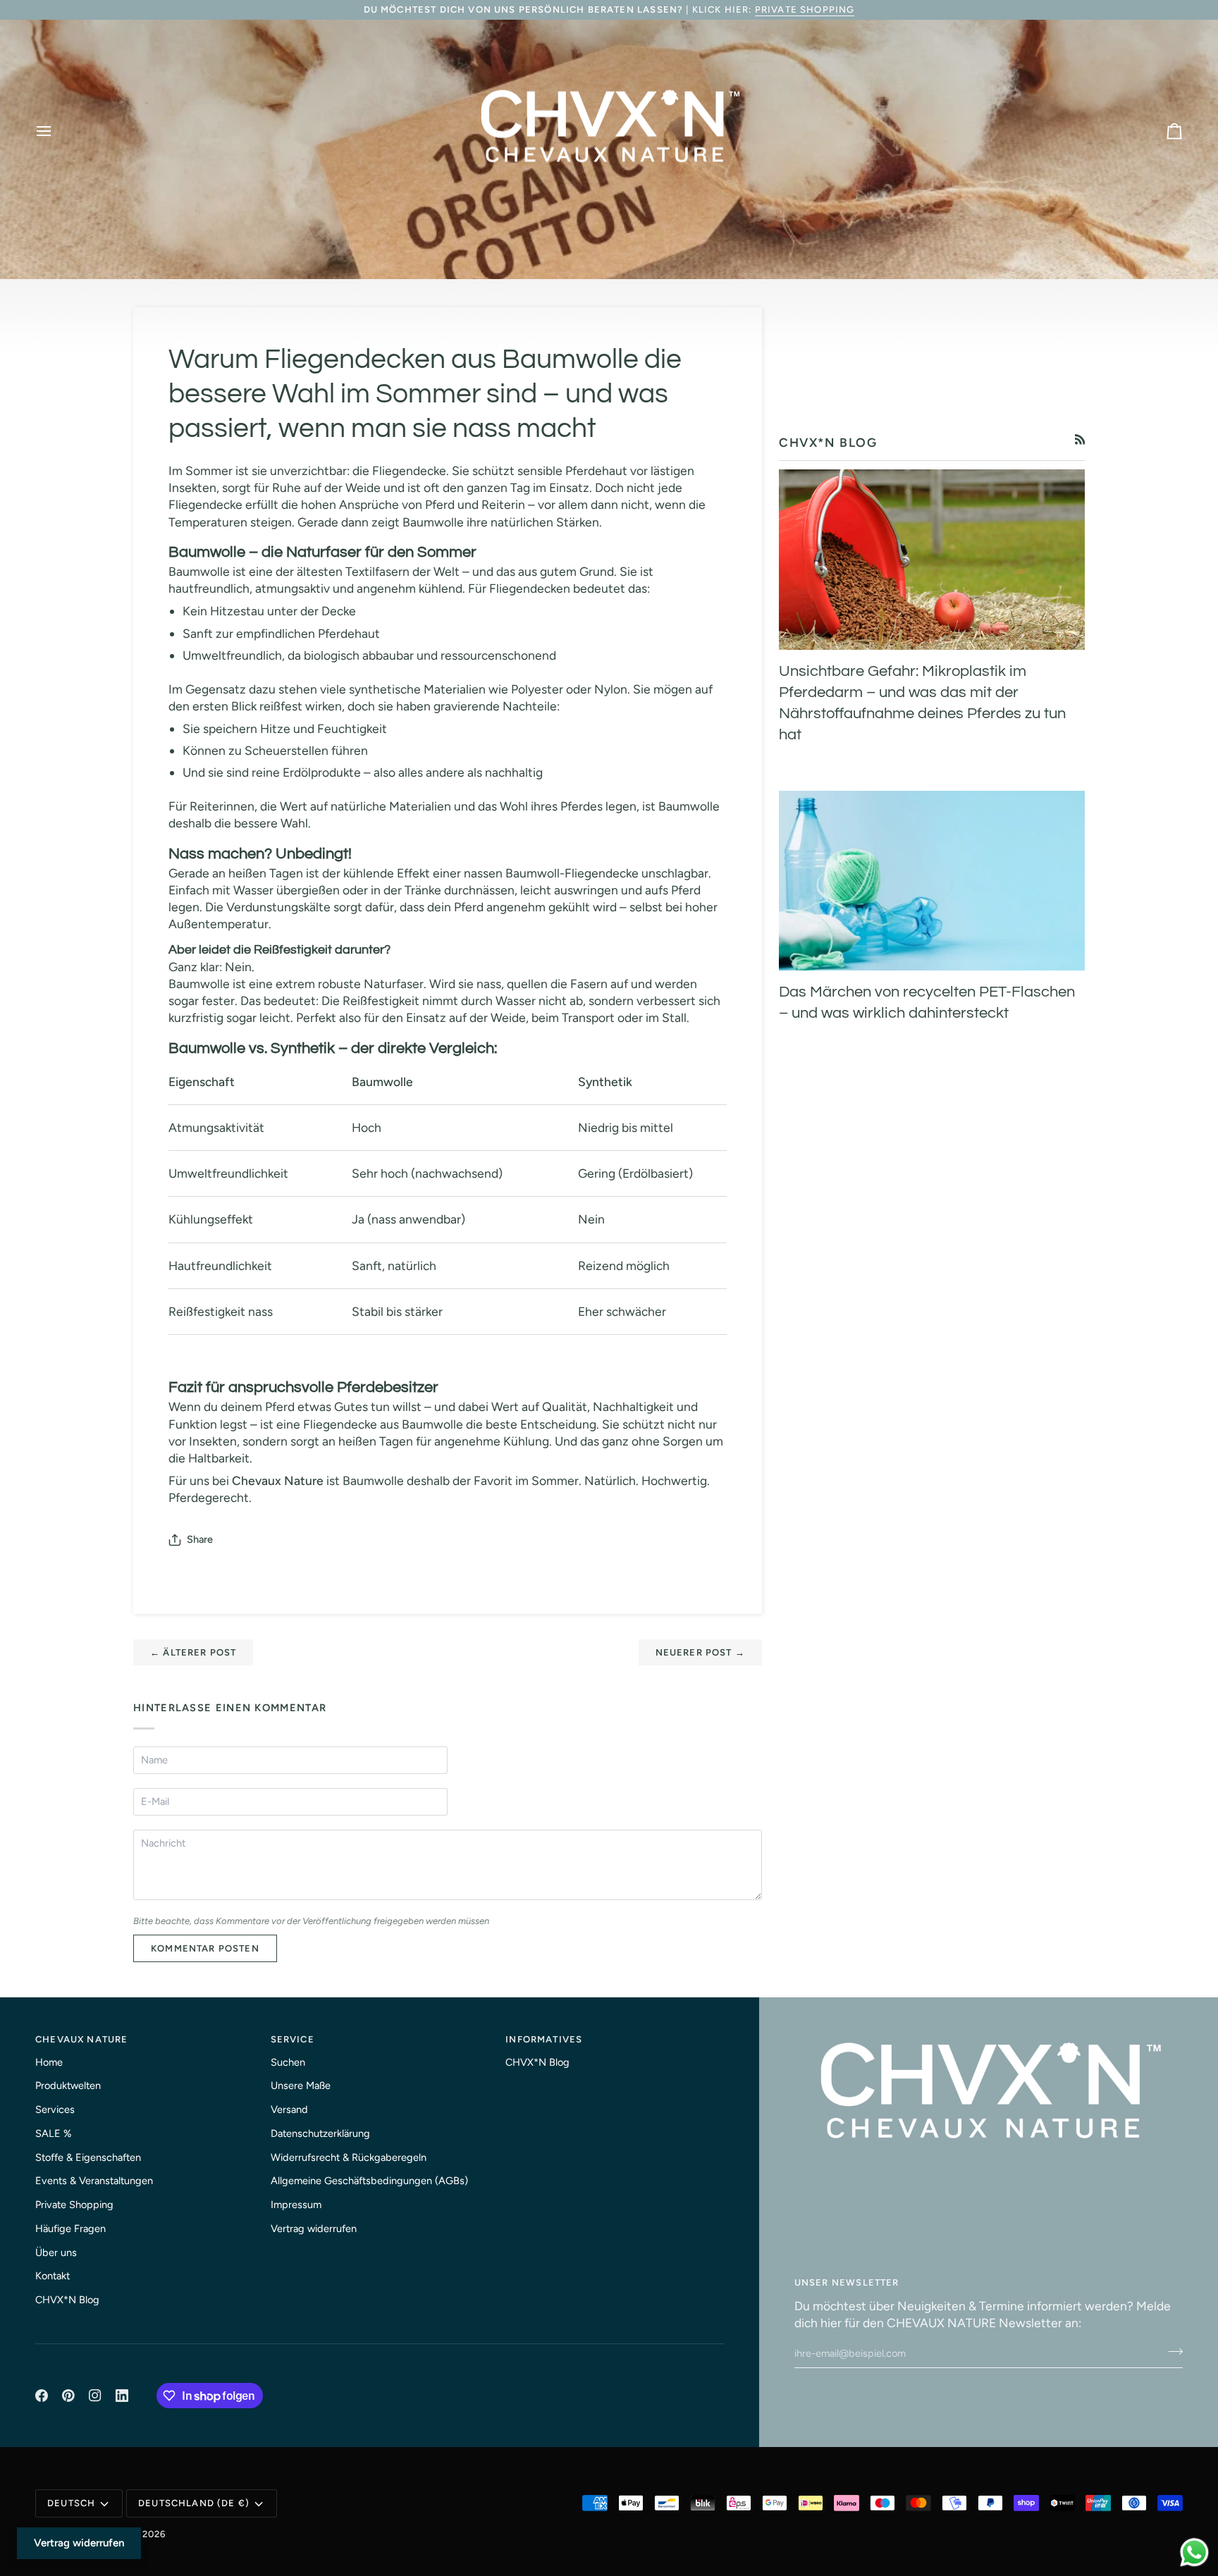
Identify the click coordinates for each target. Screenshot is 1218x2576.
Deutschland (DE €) (194, 2503)
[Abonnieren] (1171, 2351)
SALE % (53, 2133)
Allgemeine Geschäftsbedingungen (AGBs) (369, 2181)
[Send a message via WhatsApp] (1194, 2552)
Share (200, 1539)
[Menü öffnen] (56, 131)
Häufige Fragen (70, 2229)
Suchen (288, 2062)
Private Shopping (805, 10)
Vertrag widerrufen (314, 2229)
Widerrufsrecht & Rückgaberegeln (349, 2157)
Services (55, 2109)
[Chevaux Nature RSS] (1080, 439)
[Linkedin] (122, 2396)
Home (49, 2062)
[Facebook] (42, 2396)
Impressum (296, 2205)
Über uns (56, 2253)
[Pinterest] (68, 2396)
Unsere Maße (301, 2085)
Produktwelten (68, 2085)
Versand (289, 2109)
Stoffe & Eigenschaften (88, 2157)
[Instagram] (95, 2396)
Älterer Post (193, 1652)
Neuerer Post (700, 1652)
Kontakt (53, 2276)
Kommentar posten (205, 1948)
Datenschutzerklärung (320, 2133)
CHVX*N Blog (67, 2300)
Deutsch (71, 2503)
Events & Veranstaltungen (94, 2181)
